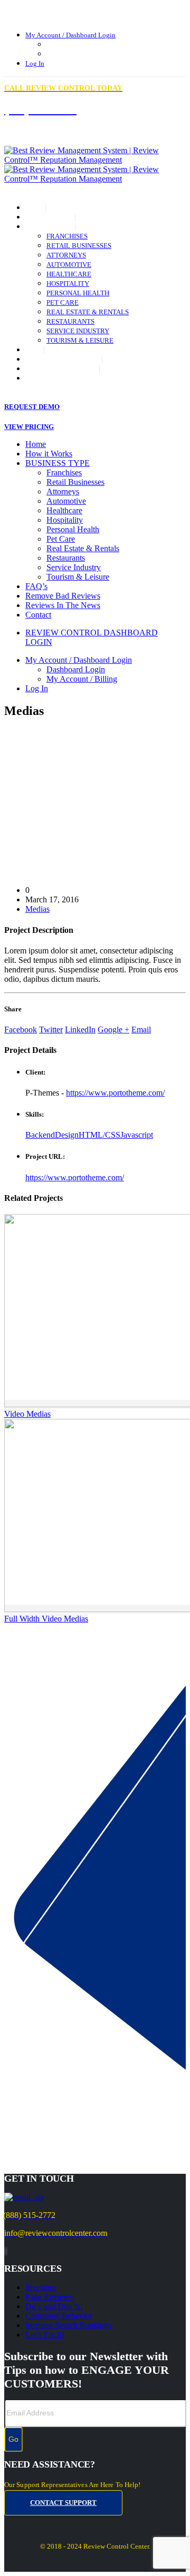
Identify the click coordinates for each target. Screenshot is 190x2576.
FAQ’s (35, 350)
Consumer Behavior (59, 2316)
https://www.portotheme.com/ (115, 1093)
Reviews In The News (62, 369)
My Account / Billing (77, 54)
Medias (37, 909)
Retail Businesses (79, 246)
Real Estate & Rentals (88, 312)
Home (35, 208)
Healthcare (69, 274)
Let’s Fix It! (45, 2335)
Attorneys (66, 255)
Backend (40, 1135)
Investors (40, 2287)
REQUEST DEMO (32, 407)
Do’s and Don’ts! (54, 2306)
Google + (113, 1030)
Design (67, 1135)
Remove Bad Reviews (64, 360)
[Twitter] (6, 2251)
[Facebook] (5, 2251)
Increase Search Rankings (68, 2325)
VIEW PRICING (29, 427)
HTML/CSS (99, 1135)
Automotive (69, 265)
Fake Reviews (49, 2297)
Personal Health (78, 293)
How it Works (50, 217)
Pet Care (63, 303)
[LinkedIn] (7, 2251)
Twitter (51, 1030)
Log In (35, 64)
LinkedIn (80, 1030)
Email (141, 1030)
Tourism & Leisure (80, 341)
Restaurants (70, 322)
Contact (41, 379)
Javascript (137, 1135)
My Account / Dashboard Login (70, 35)
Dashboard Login (71, 45)
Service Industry (78, 331)
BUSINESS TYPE (50, 227)
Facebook (21, 1030)
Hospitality (68, 284)
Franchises (67, 236)
